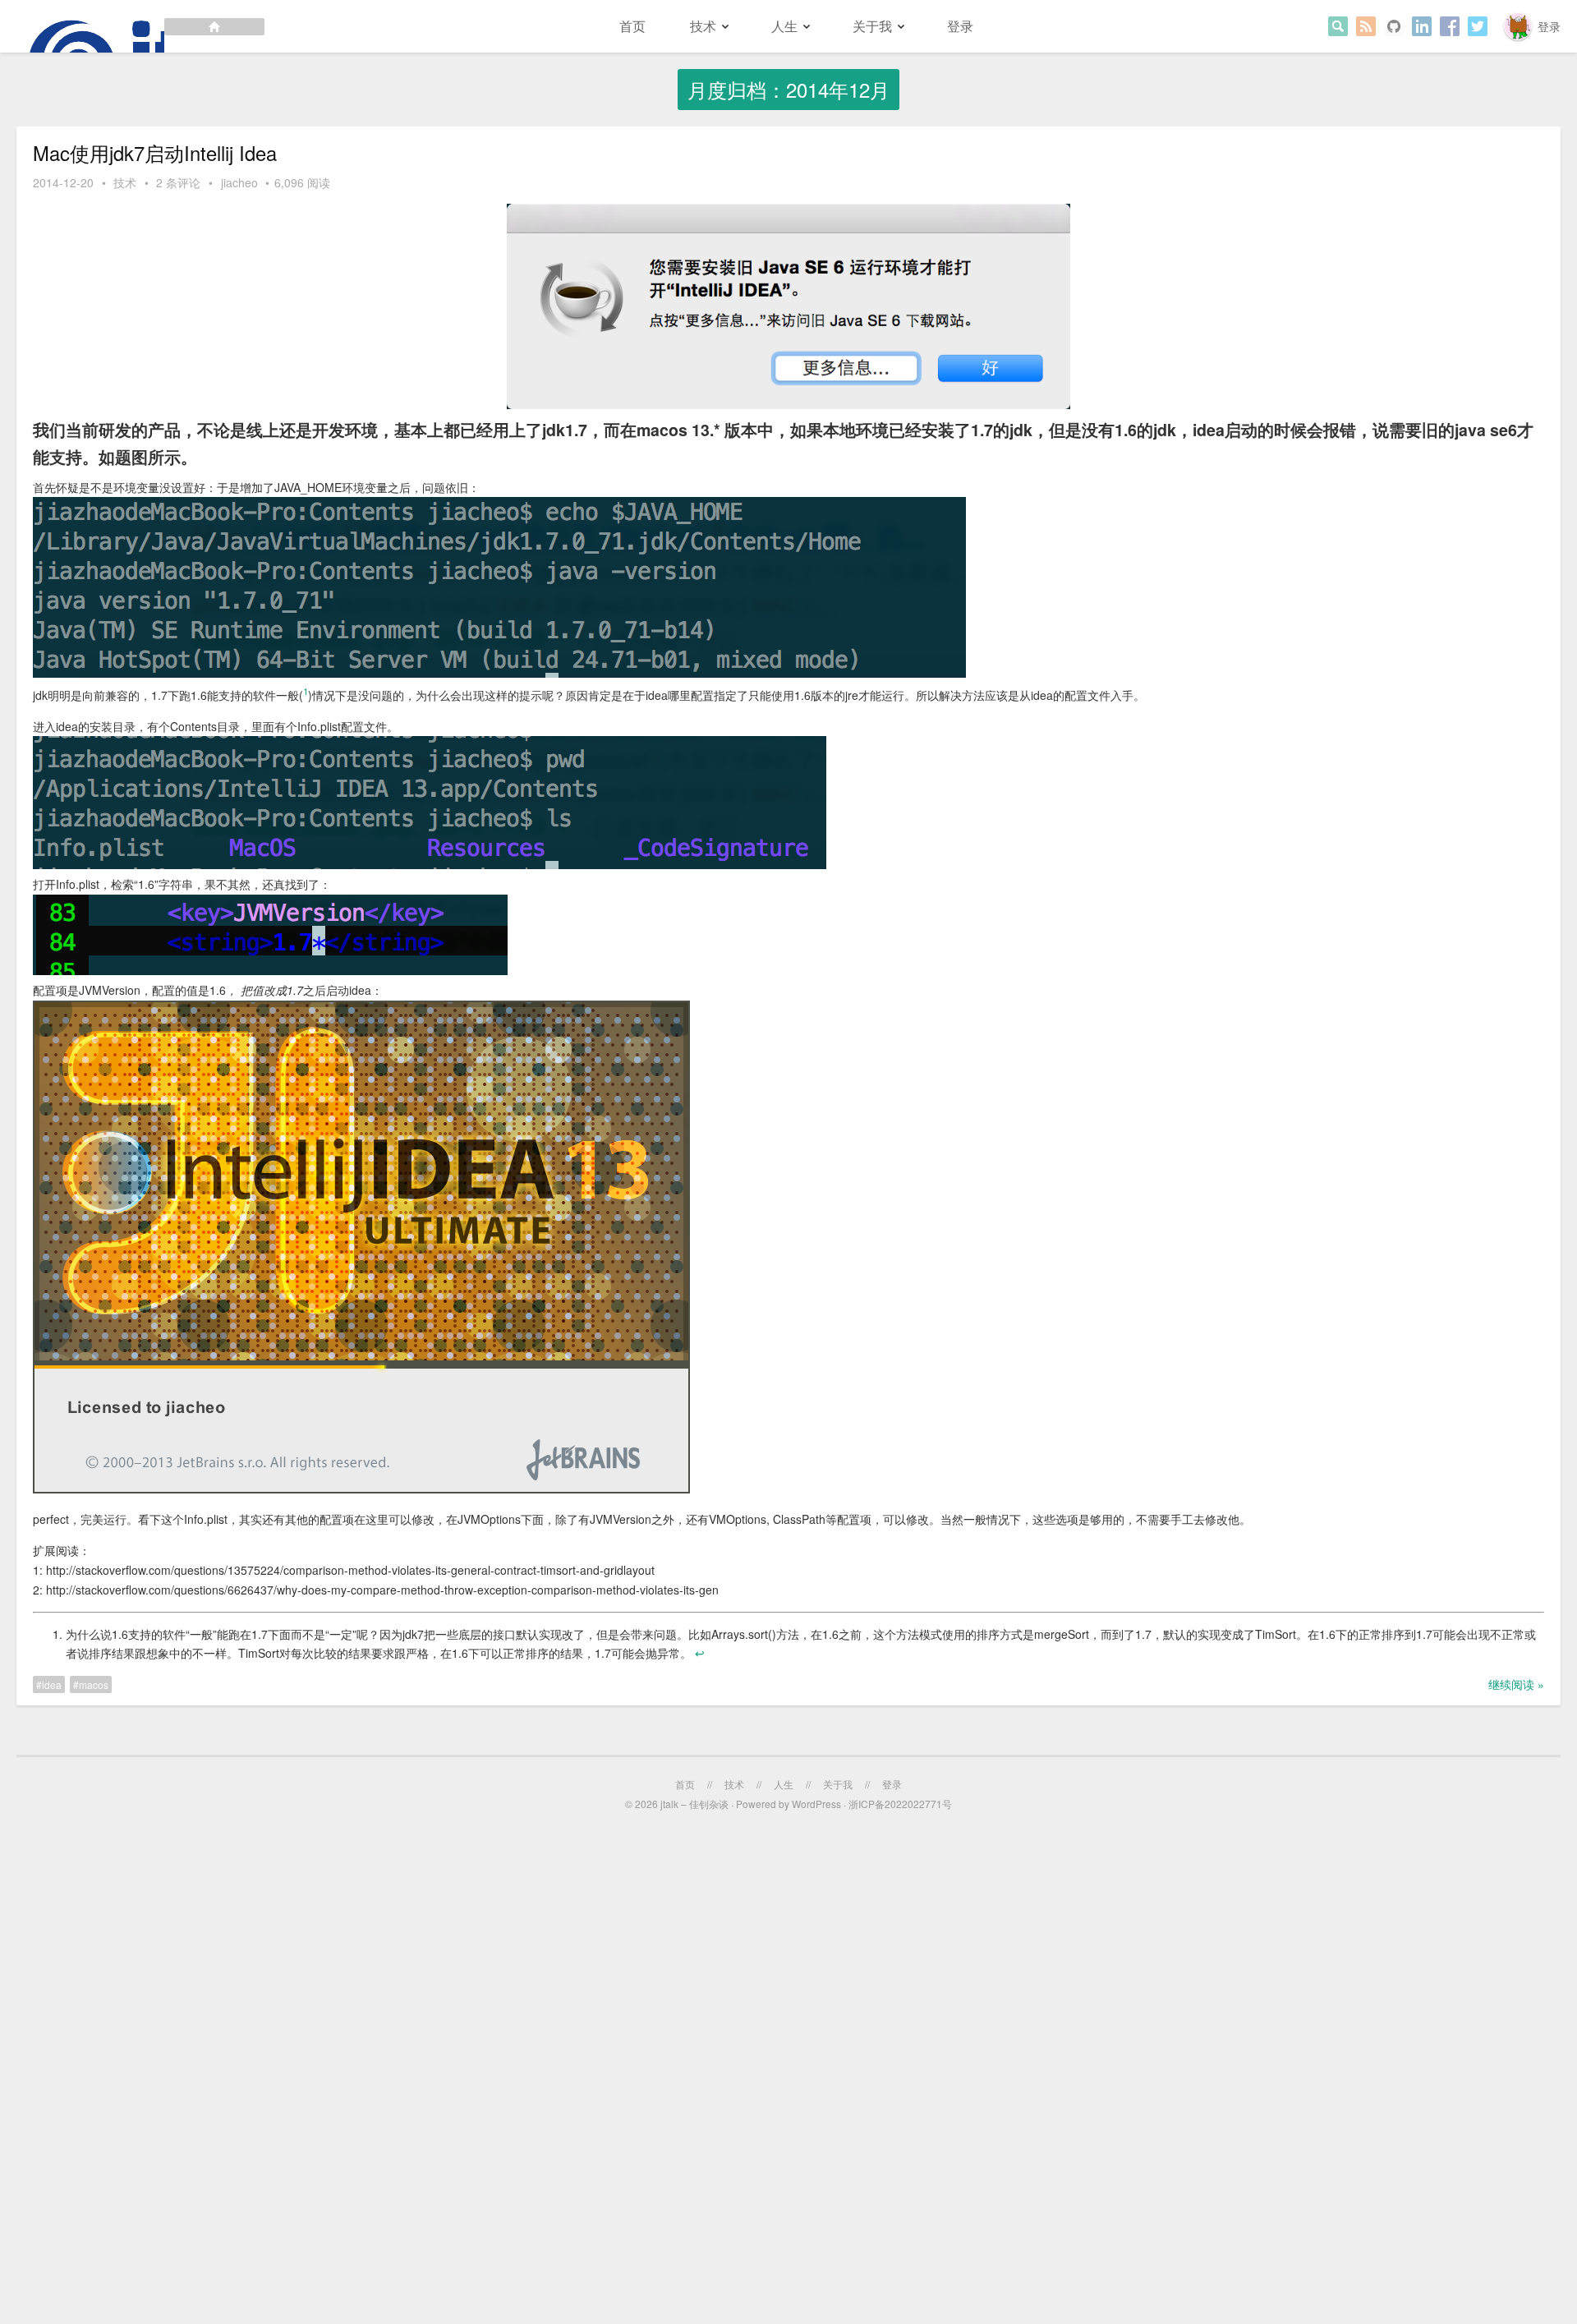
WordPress (816, 1804)
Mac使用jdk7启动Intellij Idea (155, 153)
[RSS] (1366, 26)
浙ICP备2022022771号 (900, 1804)
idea (52, 1684)
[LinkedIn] (1422, 26)
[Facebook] (1450, 26)
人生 (784, 26)
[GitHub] (1394, 26)
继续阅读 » (1516, 1684)
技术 (703, 26)
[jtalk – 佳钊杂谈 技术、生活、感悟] (132, 26)
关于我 (872, 26)
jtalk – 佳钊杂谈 (694, 1804)
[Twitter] (1478, 26)
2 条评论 (178, 182)
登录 (1549, 26)
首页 (632, 26)
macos (94, 1684)
